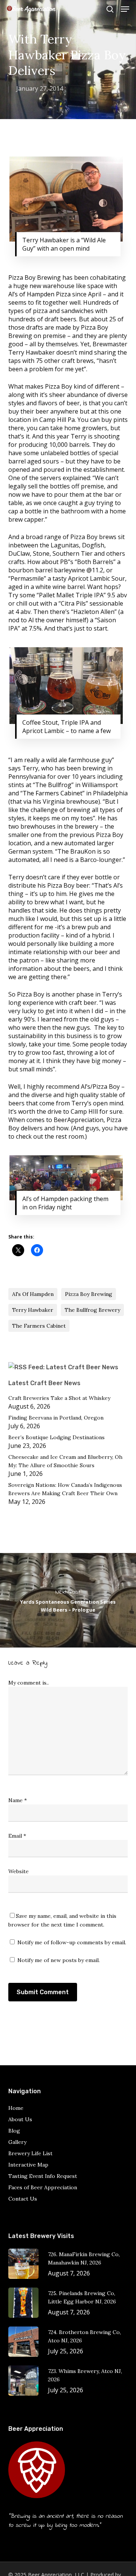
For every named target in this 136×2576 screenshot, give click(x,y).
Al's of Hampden (33, 1294)
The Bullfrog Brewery (92, 1310)
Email (17, 1836)
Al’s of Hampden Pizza (39, 294)
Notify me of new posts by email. (59, 1960)
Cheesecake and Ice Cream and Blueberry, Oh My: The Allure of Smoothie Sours (65, 1461)
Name (18, 1800)
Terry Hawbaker (33, 1310)
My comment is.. (29, 1683)
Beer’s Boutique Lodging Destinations (56, 1437)
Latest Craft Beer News (44, 1383)
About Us (20, 2119)
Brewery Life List (30, 2153)
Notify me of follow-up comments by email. (72, 1942)
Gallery (17, 2142)
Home (16, 2108)
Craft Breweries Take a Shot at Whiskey (59, 1398)
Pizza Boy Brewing (89, 1294)
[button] (125, 9)
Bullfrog (60, 785)
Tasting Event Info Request (43, 2176)
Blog (14, 2131)
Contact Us (23, 2199)
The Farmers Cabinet (53, 793)
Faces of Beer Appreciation (43, 2187)
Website (19, 1871)
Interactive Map (28, 2165)
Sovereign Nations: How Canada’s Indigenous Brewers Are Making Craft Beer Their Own (65, 1489)
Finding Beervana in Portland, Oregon (56, 1418)
